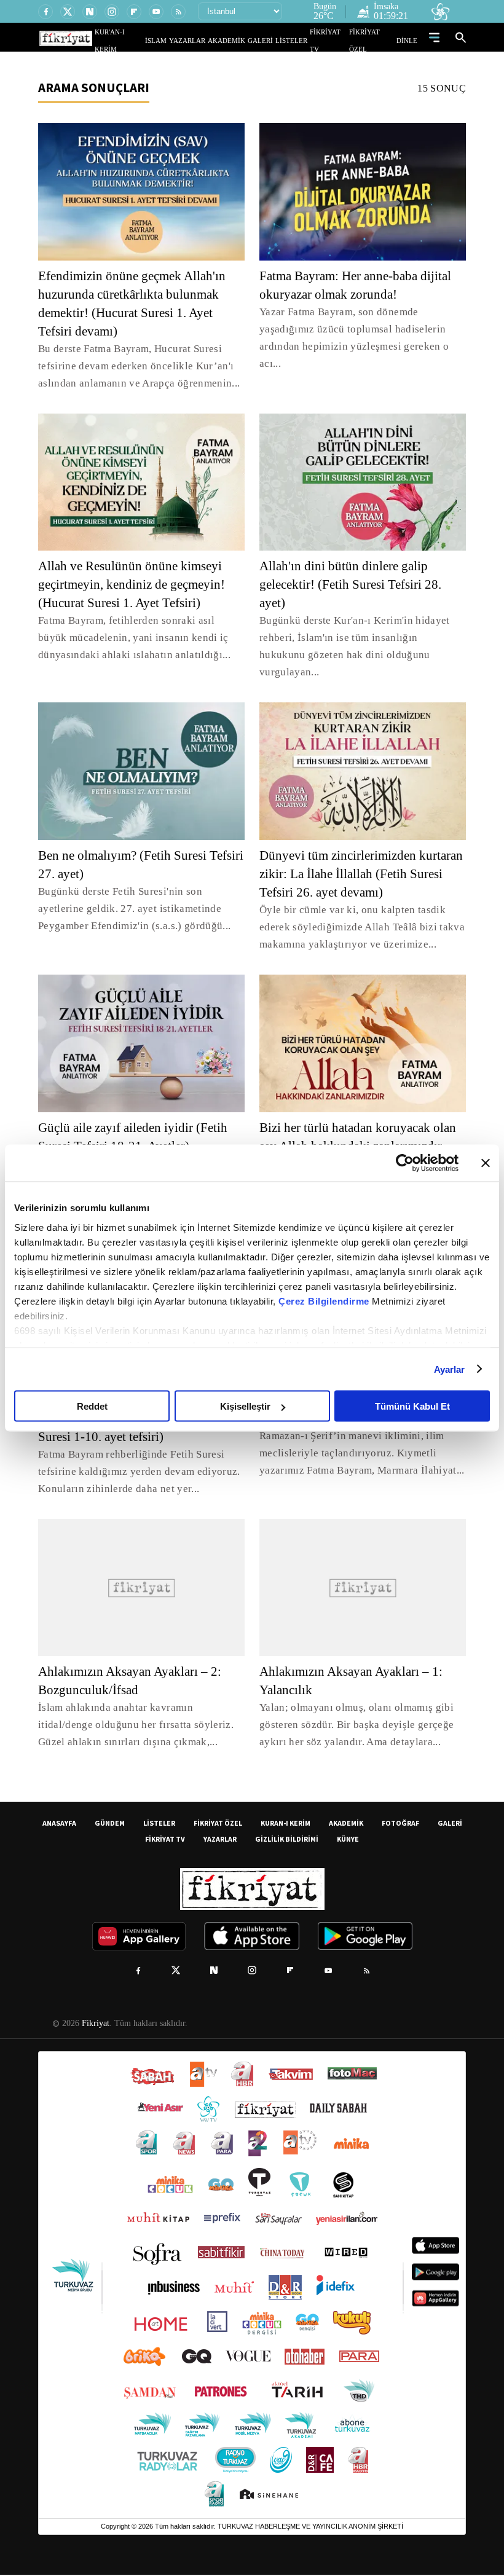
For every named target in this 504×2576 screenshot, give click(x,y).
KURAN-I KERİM (285, 1824)
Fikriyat (95, 2025)
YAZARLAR (211, 40)
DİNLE (408, 40)
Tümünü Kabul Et (412, 1406)
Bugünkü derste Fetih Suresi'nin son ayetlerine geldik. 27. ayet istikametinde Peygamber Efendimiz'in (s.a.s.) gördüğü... (132, 891)
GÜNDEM (110, 1824)
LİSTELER (300, 40)
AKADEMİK (244, 40)
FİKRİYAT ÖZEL (376, 40)
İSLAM (184, 40)
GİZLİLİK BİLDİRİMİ (287, 1840)
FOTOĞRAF (400, 1824)
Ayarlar (450, 1369)
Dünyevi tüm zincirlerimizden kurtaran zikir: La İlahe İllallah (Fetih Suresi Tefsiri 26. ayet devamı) (362, 857)
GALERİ (273, 40)
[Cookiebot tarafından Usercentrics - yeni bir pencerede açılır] (405, 1163)
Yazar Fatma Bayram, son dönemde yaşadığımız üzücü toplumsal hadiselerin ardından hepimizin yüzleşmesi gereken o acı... (351, 338)
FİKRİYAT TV (334, 40)
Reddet (92, 1406)
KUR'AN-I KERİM (149, 40)
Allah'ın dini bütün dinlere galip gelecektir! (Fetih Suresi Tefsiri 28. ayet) (355, 584)
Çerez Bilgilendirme (325, 1301)
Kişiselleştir (245, 1406)
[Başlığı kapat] (486, 1163)
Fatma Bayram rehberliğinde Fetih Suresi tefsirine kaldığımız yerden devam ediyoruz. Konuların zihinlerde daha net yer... (135, 1473)
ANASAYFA (59, 1824)
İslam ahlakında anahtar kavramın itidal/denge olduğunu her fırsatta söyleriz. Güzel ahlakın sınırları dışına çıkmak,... (133, 1726)
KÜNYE (348, 1840)
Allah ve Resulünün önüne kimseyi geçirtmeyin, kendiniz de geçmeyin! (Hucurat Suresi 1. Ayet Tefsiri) (139, 584)
